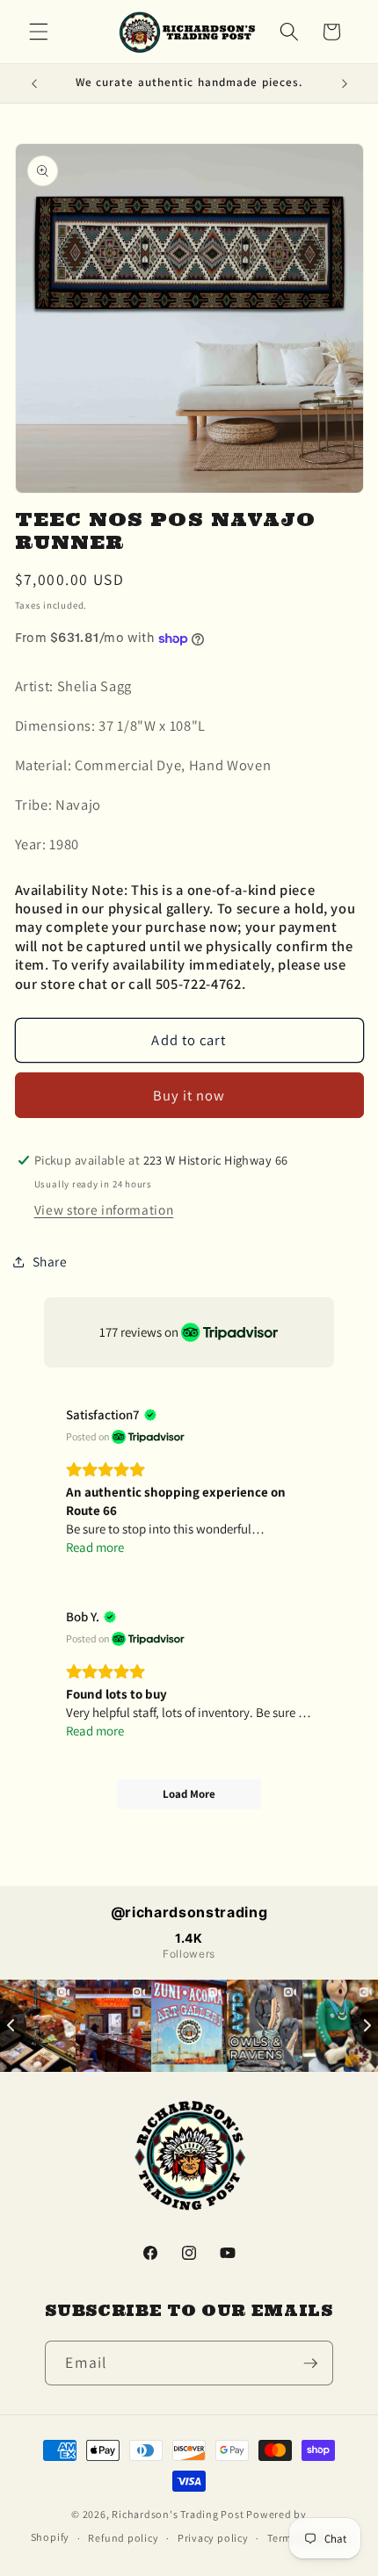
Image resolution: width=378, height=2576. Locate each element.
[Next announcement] (345, 83)
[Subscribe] (310, 2363)
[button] (39, 32)
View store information (104, 1209)
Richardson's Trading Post (178, 2514)
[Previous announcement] (34, 83)
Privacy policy (213, 2538)
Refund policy (123, 2538)
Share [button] (50, 1261)
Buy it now (189, 1095)
